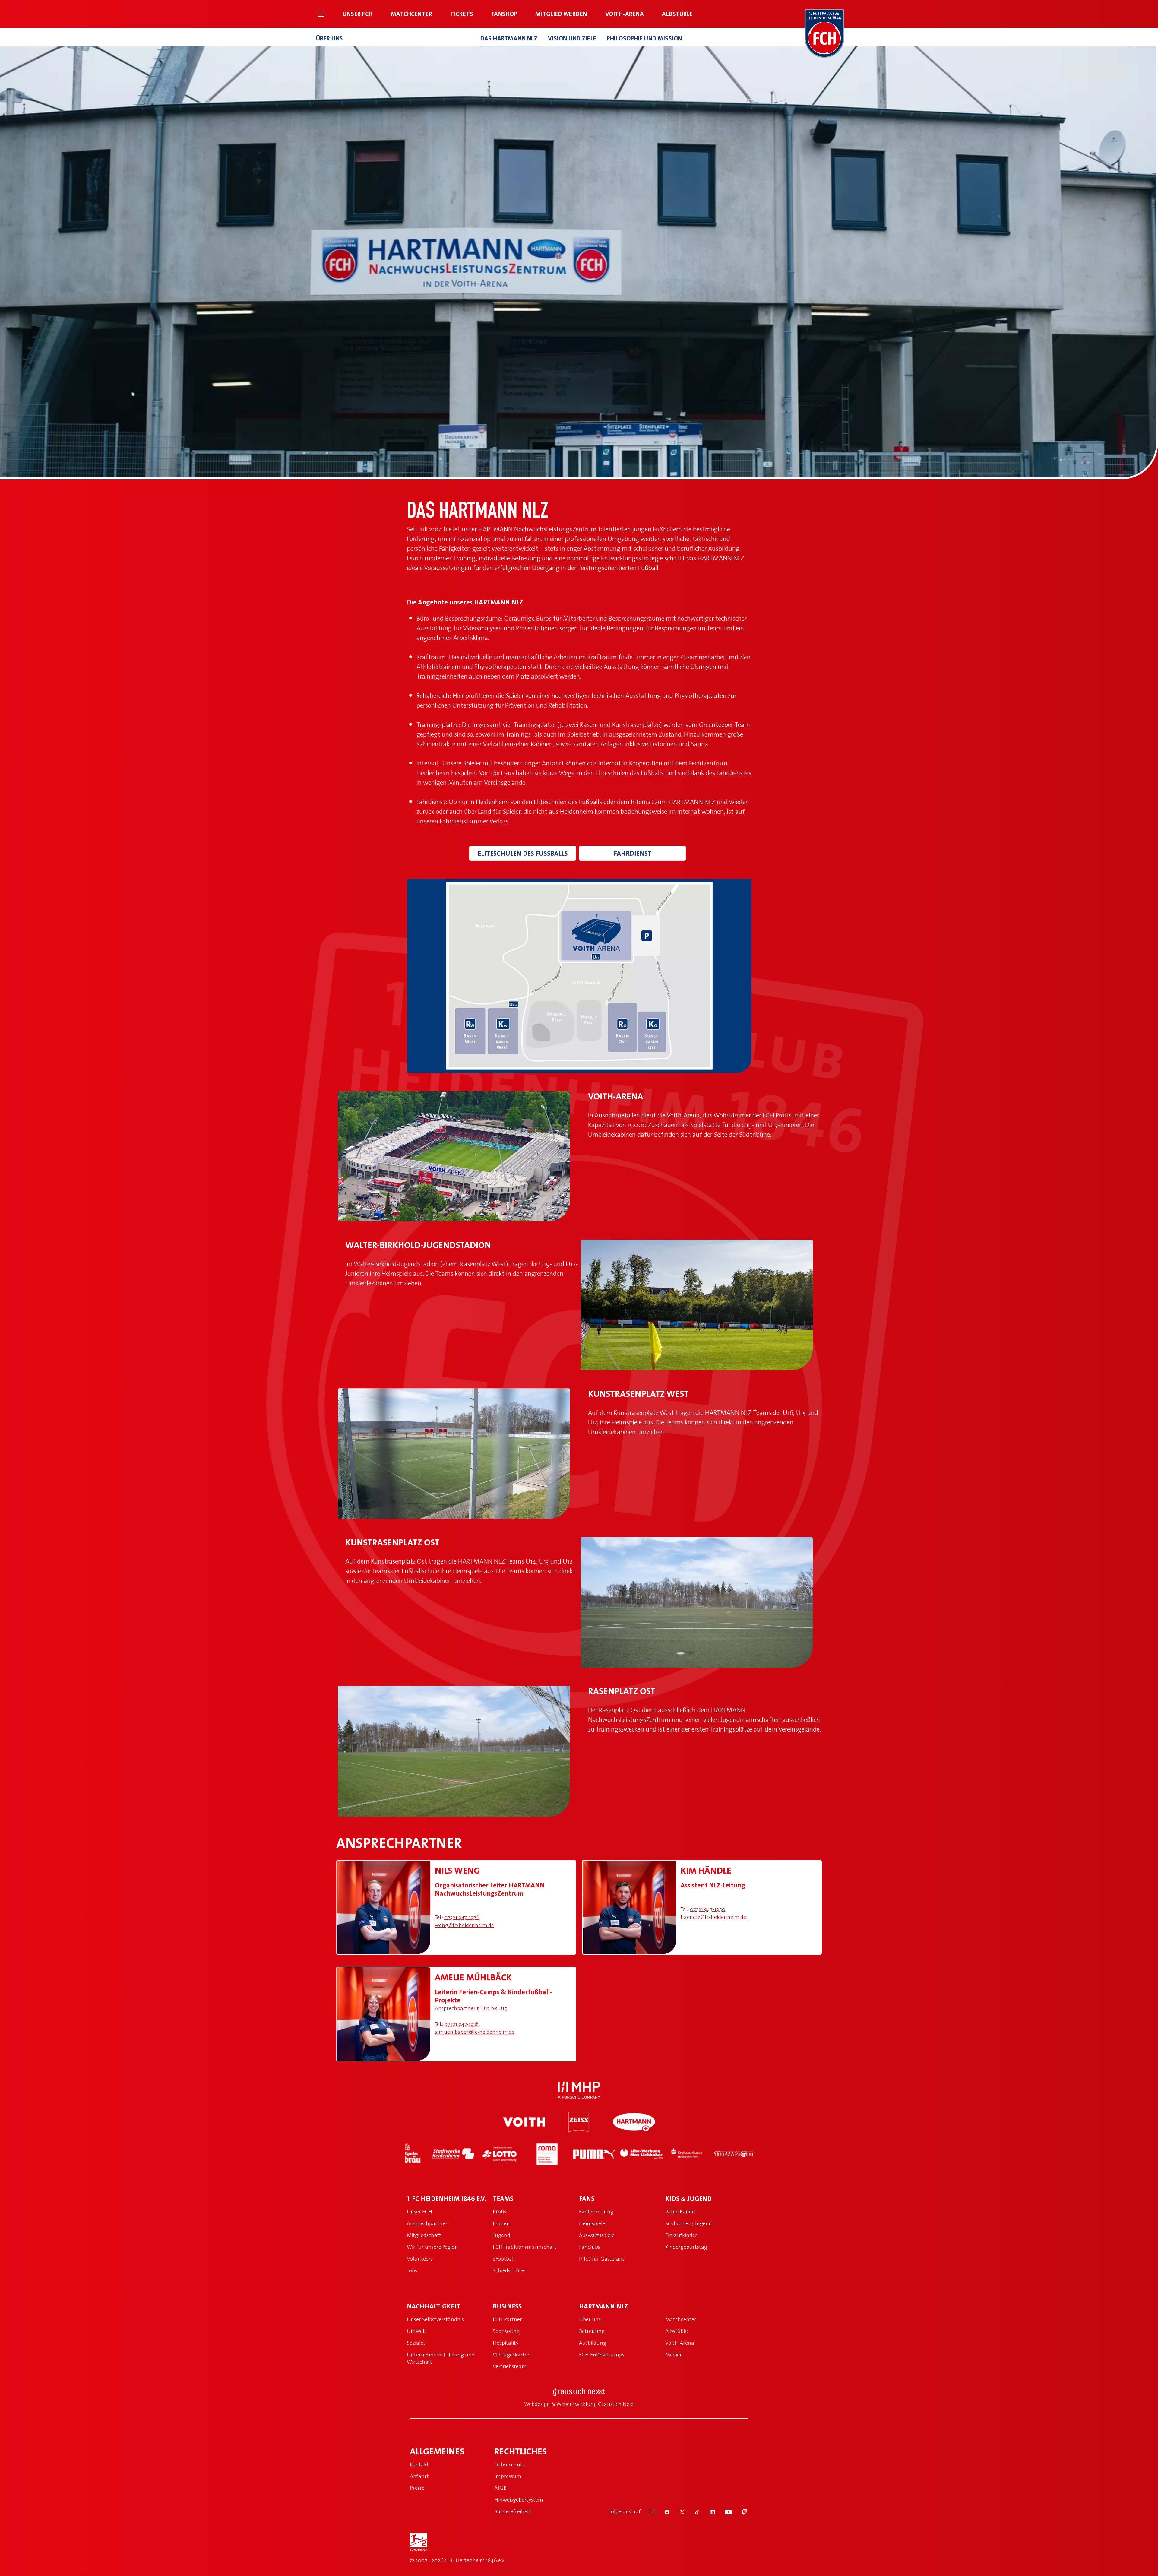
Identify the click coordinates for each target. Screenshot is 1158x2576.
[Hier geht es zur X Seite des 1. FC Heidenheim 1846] (678, 2511)
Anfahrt (419, 2476)
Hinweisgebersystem (519, 2500)
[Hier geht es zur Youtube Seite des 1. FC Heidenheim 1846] (725, 2511)
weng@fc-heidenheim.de (464, 1925)
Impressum (508, 2476)
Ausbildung (593, 2343)
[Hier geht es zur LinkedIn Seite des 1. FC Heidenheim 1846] (708, 2511)
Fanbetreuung (596, 2212)
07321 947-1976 (462, 1917)
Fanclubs (590, 2247)
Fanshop (505, 14)
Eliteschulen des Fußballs (523, 853)
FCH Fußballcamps (602, 2354)
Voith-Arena (625, 14)
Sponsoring (506, 2331)
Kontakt (419, 2464)
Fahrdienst (633, 853)
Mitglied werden (561, 14)
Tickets (462, 14)
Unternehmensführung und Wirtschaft (441, 2358)
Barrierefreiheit (512, 2511)
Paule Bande (680, 2212)
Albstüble (677, 14)
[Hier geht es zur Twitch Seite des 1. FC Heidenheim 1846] (740, 2511)
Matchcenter (412, 14)
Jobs (412, 2270)
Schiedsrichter (509, 2270)
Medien (674, 2354)
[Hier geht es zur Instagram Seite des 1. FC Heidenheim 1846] (648, 2511)
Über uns (330, 38)
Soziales (416, 2343)
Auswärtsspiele (597, 2235)
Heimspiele (592, 2223)
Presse (417, 2488)
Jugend (501, 2235)
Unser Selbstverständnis (435, 2319)
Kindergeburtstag (686, 2247)
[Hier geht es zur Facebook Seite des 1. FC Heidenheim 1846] (663, 2511)
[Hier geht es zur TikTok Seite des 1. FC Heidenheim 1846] (693, 2511)
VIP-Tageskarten (512, 2354)
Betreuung (592, 2331)
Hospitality (506, 2343)
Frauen (501, 2223)
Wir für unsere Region (432, 2247)
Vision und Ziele (573, 38)
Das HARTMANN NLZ (510, 38)
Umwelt (417, 2331)
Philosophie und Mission (644, 38)
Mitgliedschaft (424, 2235)
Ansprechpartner (427, 2223)
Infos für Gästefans (602, 2259)
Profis (499, 2212)
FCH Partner (507, 2319)
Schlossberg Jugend (689, 2223)
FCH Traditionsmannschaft (525, 2247)
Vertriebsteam (510, 2366)
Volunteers (420, 2259)
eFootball (504, 2259)
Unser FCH (358, 14)
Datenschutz (509, 2464)
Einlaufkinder (681, 2235)
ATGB (500, 2488)
